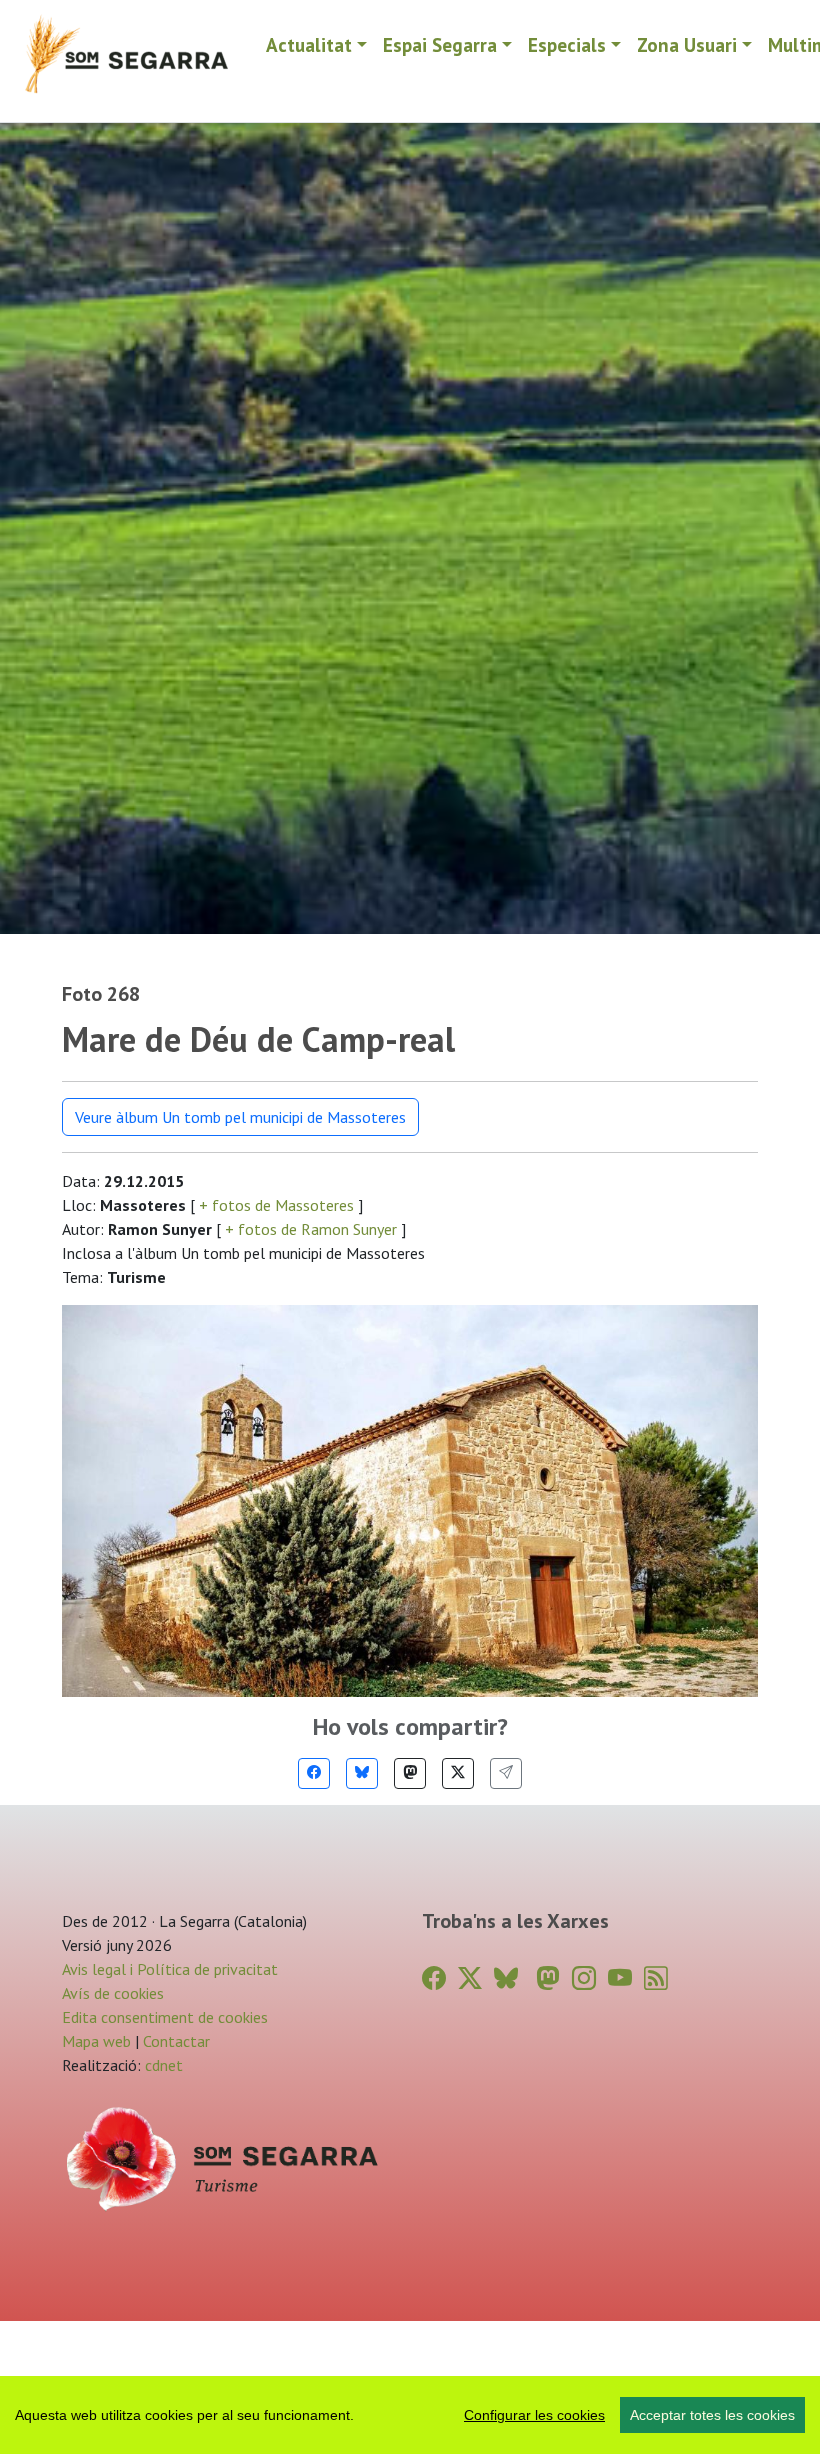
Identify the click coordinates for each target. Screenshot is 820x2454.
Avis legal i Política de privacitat (170, 1969)
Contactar (176, 2041)
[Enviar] (506, 1773)
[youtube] (620, 1978)
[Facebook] (314, 1773)
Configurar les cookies (534, 2415)
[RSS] (656, 1978)
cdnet (162, 2065)
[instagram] (584, 1978)
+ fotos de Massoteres (276, 1205)
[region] (410, 2415)
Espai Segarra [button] (440, 44)
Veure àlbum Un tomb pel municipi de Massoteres (240, 1117)
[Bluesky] (362, 1773)
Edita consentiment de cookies (165, 2017)
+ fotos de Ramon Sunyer (311, 1229)
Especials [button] (567, 44)
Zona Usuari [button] (687, 44)
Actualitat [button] (309, 44)
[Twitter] (458, 1773)
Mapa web (96, 2041)
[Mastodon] (410, 1773)
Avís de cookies (113, 1993)
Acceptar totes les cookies (712, 2415)
